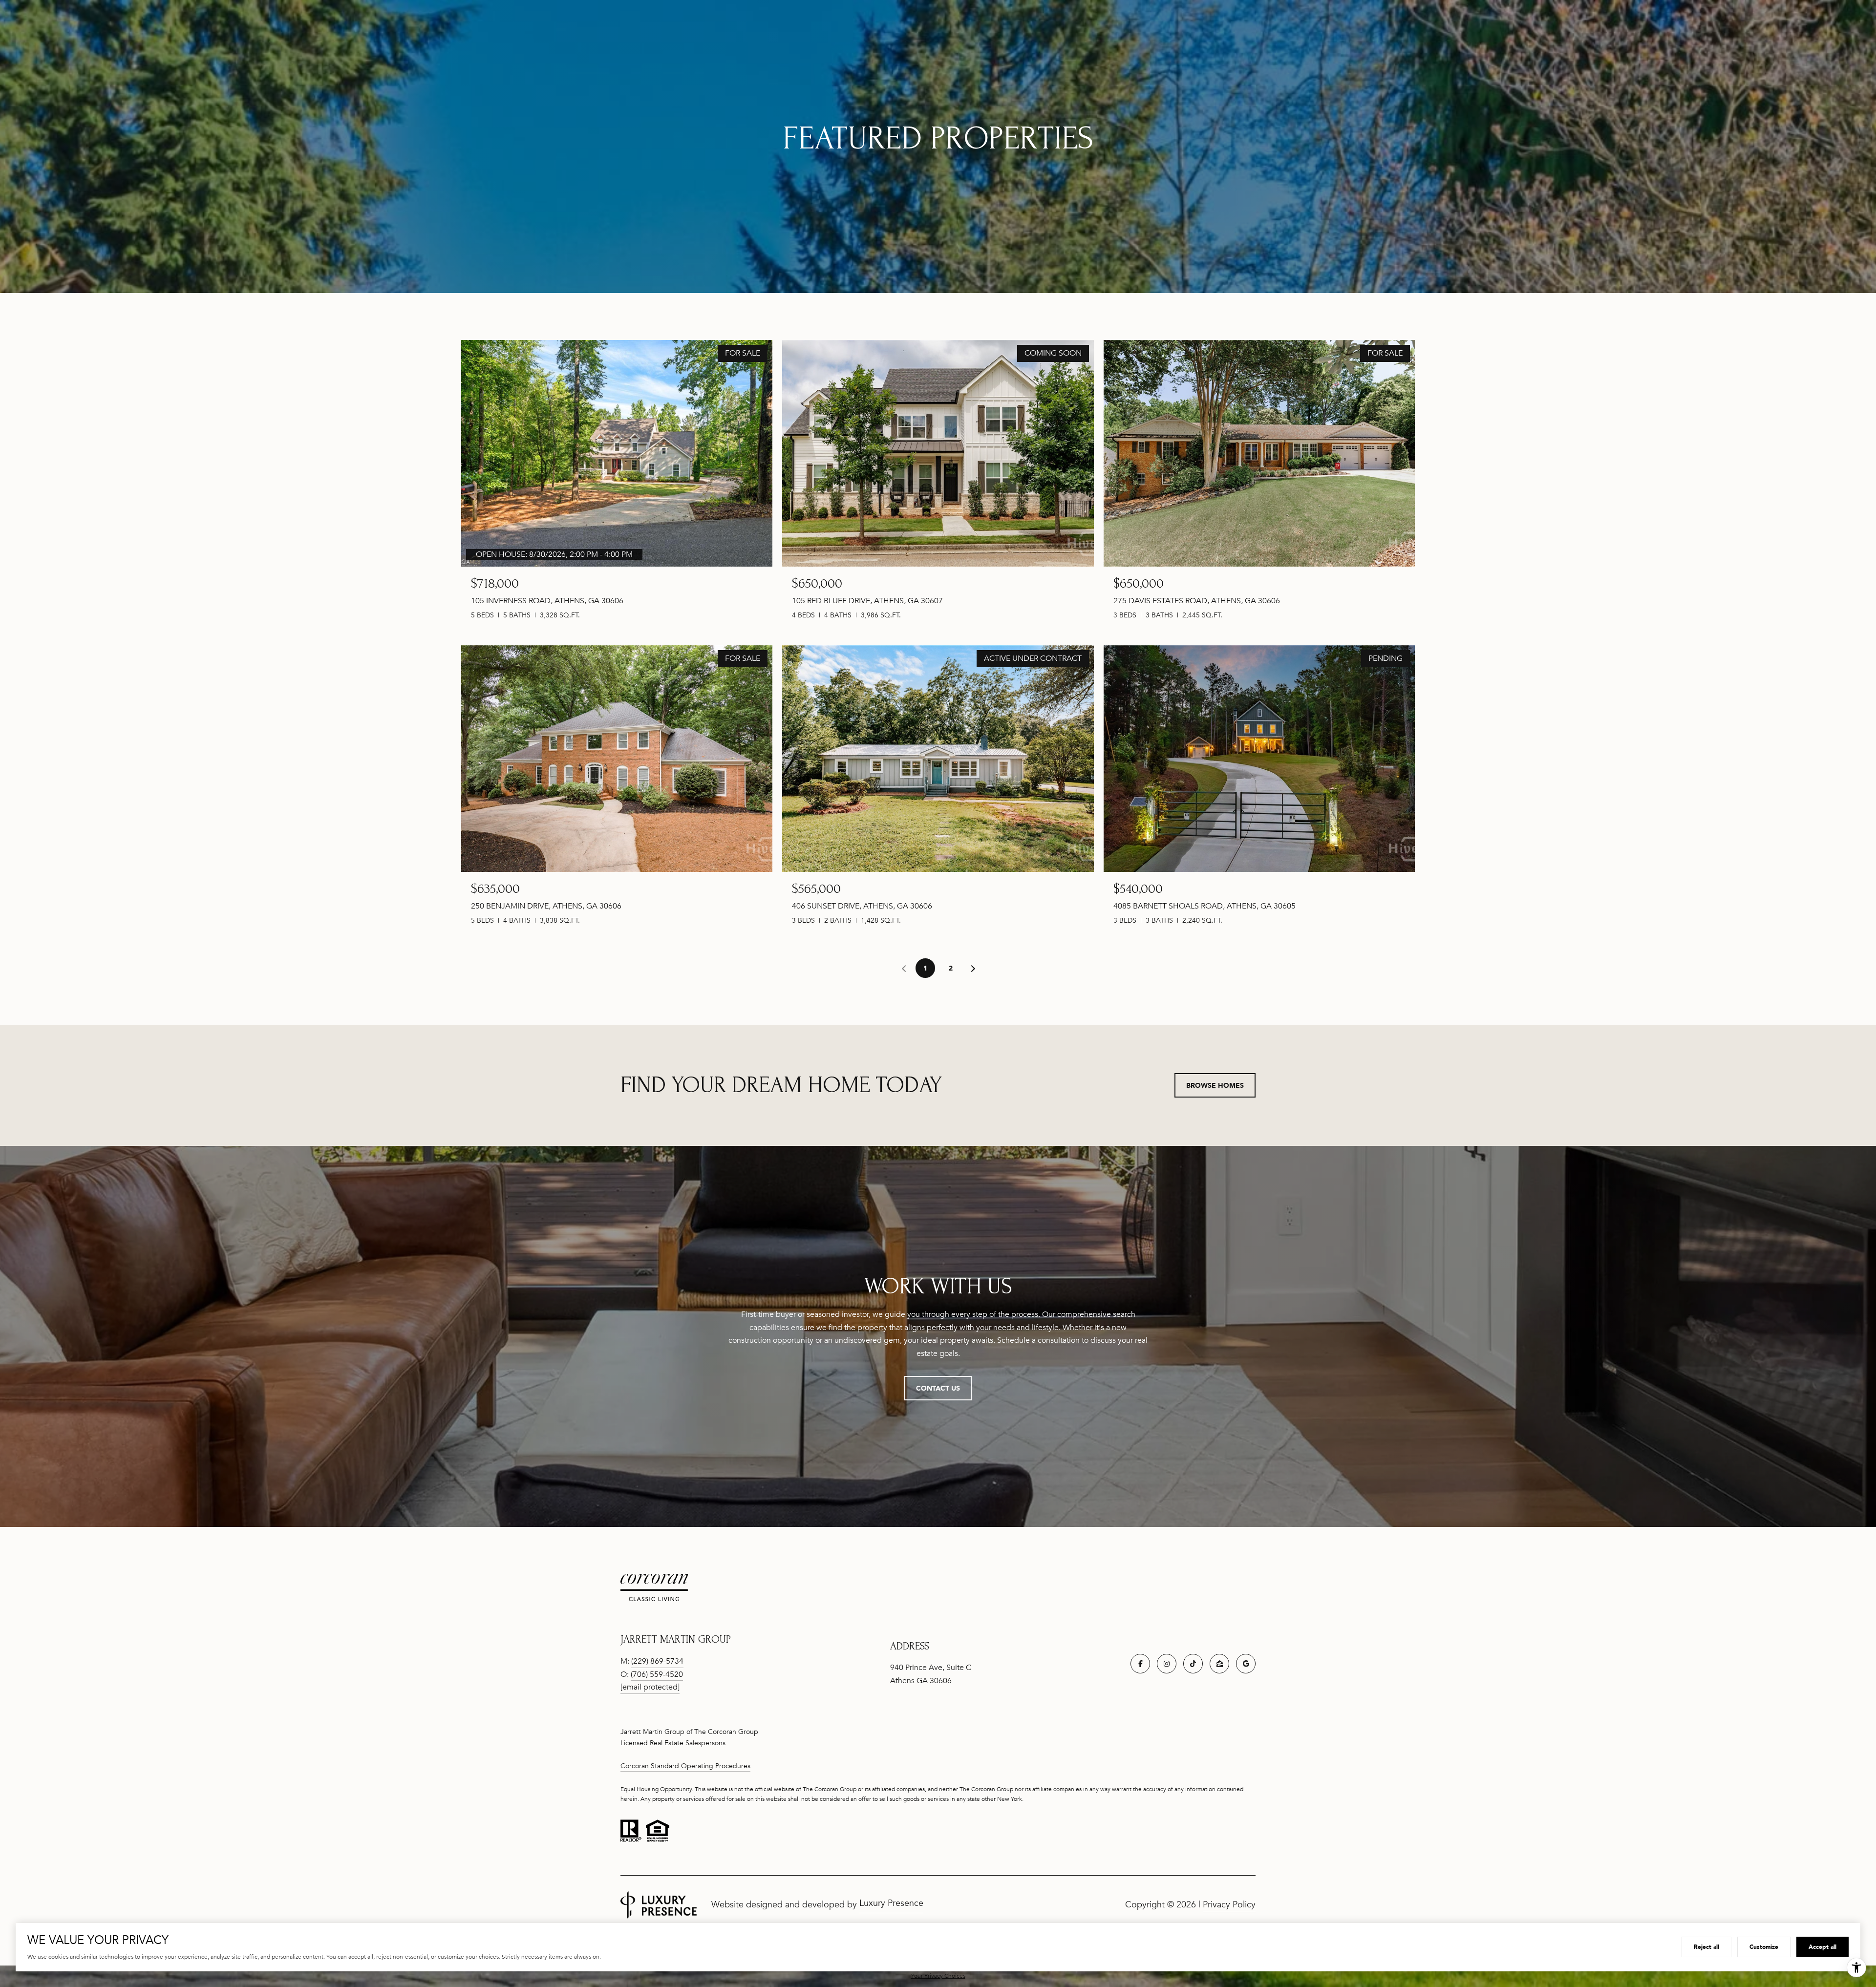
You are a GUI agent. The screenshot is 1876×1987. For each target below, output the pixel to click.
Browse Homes (1215, 1085)
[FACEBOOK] (1140, 1664)
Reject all (1706, 1947)
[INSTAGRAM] (1167, 1664)
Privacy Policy (1229, 1904)
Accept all (1823, 1947)
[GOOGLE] (1246, 1664)
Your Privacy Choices (938, 1976)
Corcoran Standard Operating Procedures (685, 1766)
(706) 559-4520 (657, 1674)
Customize (1764, 1947)
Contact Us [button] (938, 1388)
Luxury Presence (891, 1903)
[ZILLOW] (1219, 1664)
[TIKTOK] (1193, 1664)
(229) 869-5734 (657, 1661)
